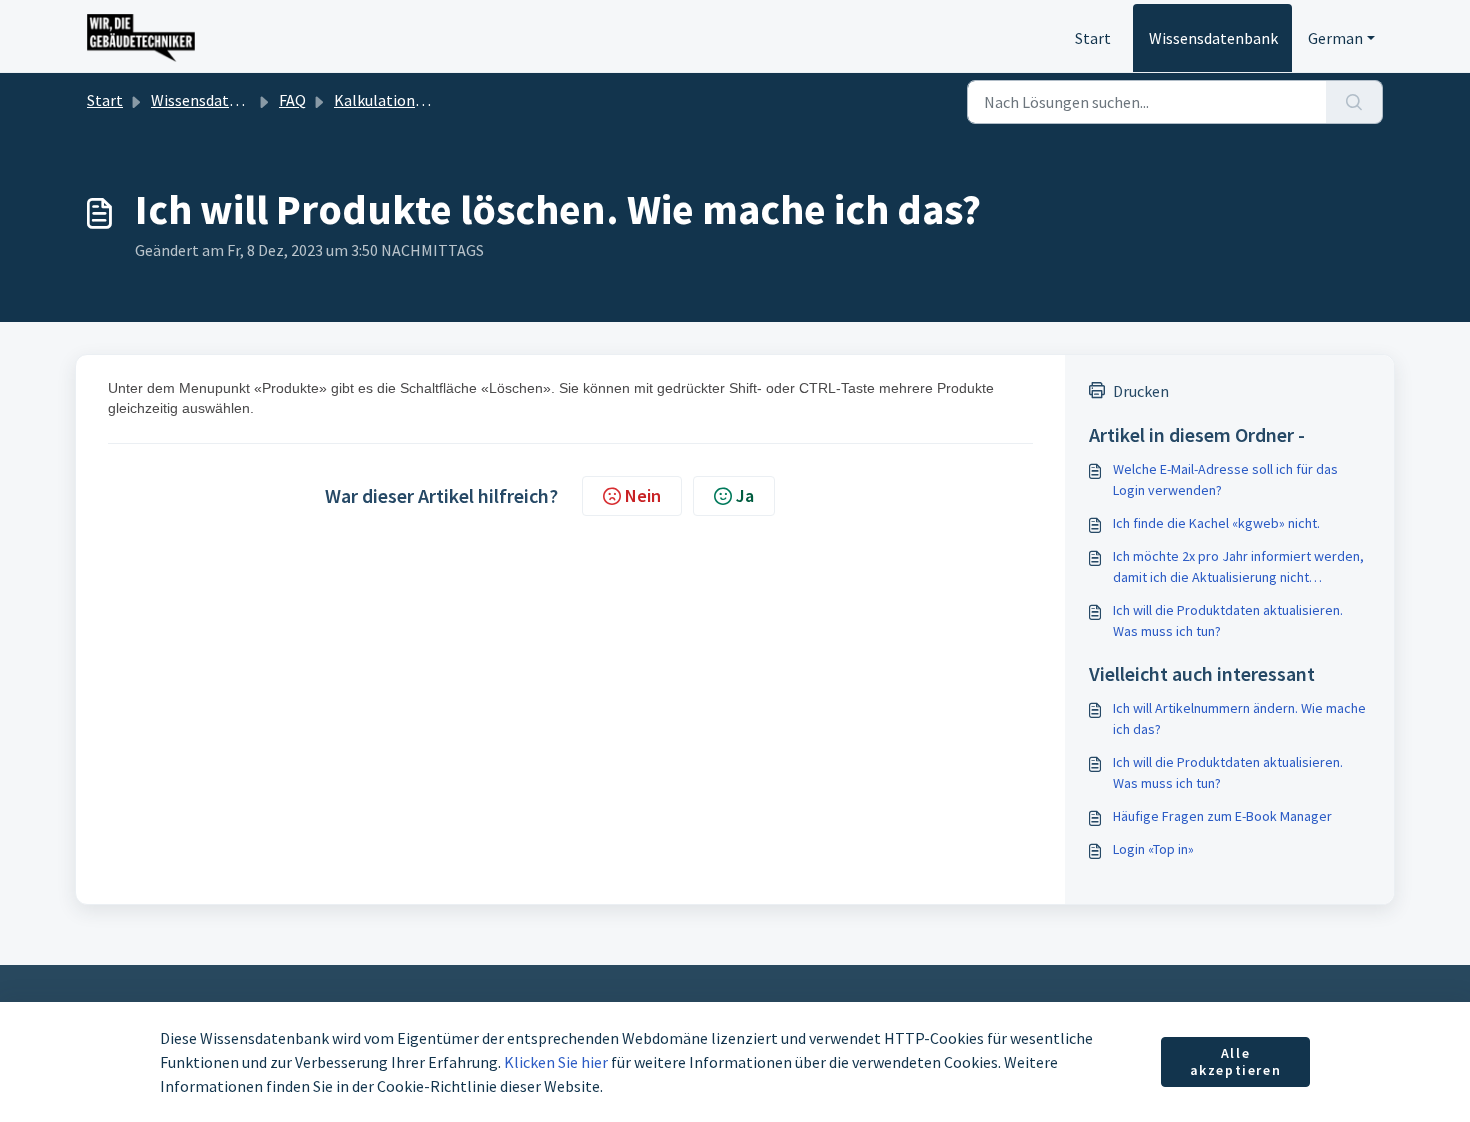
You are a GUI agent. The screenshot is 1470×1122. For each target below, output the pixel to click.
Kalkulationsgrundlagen (417, 100)
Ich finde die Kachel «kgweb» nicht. (1216, 523)
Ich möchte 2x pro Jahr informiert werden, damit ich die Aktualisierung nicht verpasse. (1238, 567)
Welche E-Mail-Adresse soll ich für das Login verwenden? (1225, 479)
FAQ (292, 100)
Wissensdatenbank (1213, 38)
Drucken (1141, 391)
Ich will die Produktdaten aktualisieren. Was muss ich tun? (1228, 620)
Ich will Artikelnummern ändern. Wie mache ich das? (1239, 718)
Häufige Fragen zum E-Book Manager (1222, 816)
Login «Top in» (1153, 849)
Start (1093, 38)
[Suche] (1354, 102)
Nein (643, 495)
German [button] (1335, 38)
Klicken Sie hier (556, 1062)
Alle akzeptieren (1236, 1062)
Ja (745, 495)
